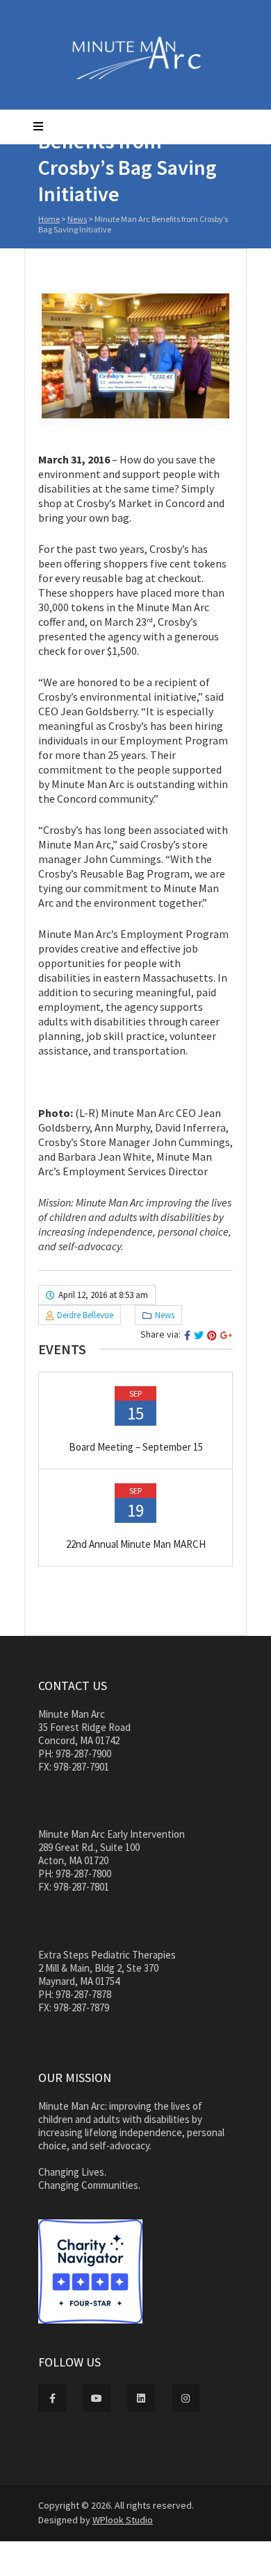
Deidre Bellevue (85, 1315)
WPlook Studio (123, 2520)
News (77, 219)
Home (49, 219)
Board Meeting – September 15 (136, 1447)
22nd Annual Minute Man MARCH (136, 1544)
